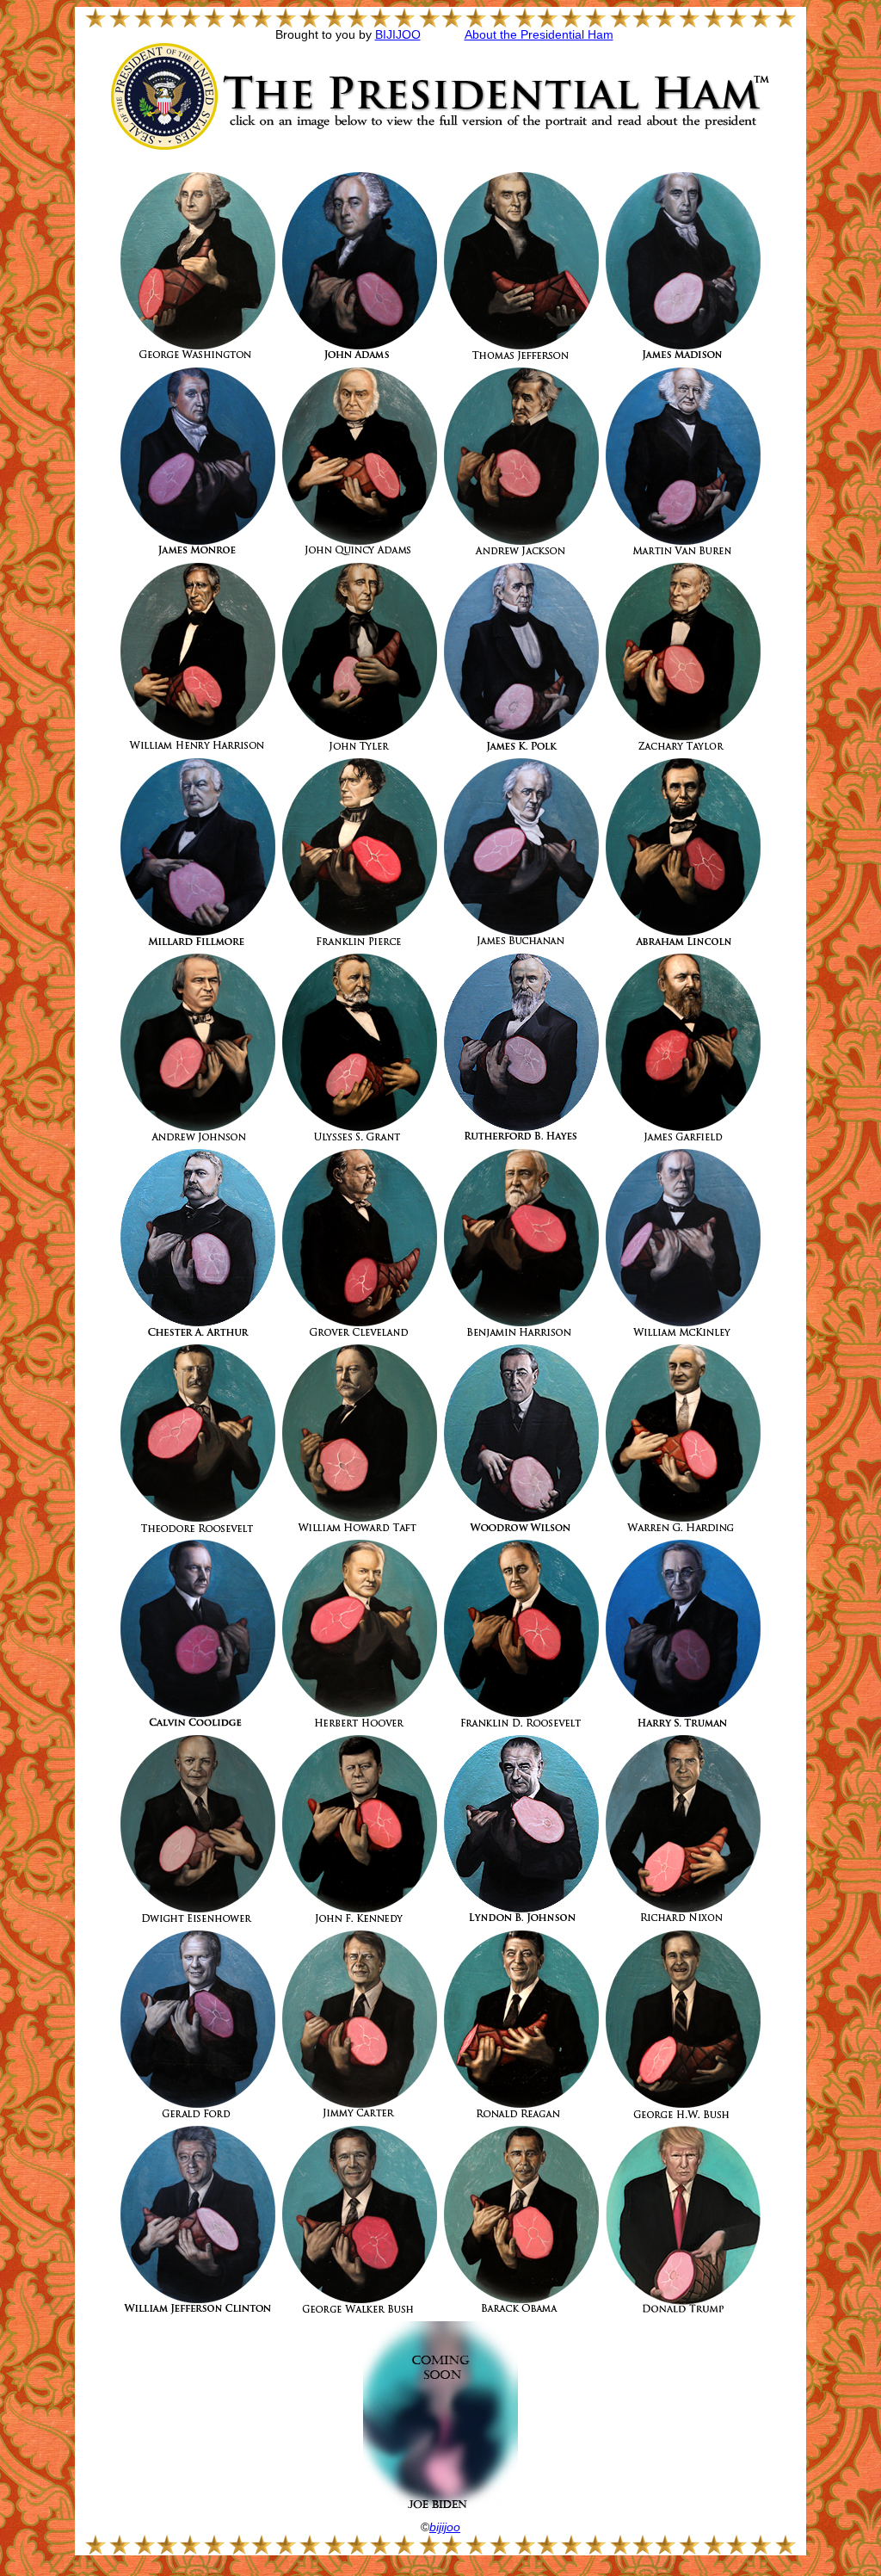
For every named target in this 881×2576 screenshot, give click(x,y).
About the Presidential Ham (539, 35)
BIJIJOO (398, 35)
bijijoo (445, 2527)
